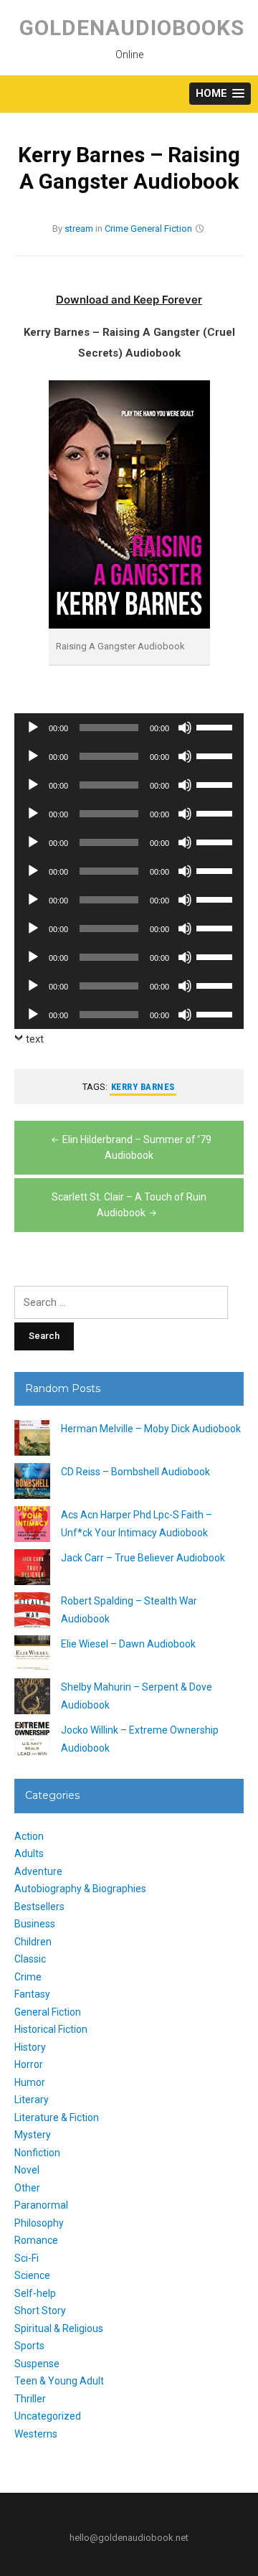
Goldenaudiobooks (132, 28)
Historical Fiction (51, 2029)
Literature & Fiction (57, 2117)
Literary (32, 2100)
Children (33, 1942)
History (30, 2047)
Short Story (40, 2311)
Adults (29, 1853)
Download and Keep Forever (129, 300)
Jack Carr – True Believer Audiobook (143, 1558)
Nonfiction (37, 2153)
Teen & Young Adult (59, 2381)
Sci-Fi (27, 2258)
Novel (27, 2170)
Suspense (37, 2364)
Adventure (38, 1871)
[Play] (33, 728)
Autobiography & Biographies (80, 1889)
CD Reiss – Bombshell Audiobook (135, 1472)
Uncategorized (48, 2416)
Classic (30, 1959)
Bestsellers (39, 1907)
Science (32, 2275)
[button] (220, 94)
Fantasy (32, 1994)
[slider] (216, 726)
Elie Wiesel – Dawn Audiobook (128, 1644)
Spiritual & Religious (59, 2328)
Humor (30, 2082)
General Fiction (161, 229)
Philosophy (39, 2223)
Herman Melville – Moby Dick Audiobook (151, 1429)
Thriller (30, 2399)
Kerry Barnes (143, 1087)
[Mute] (185, 728)
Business (35, 1924)
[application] (129, 728)
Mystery (33, 2135)
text (35, 1039)
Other (27, 2188)
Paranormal (41, 2205)
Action (29, 1836)
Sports (29, 2346)
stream (79, 229)
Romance (36, 2240)
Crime (116, 229)
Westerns (36, 2434)
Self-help (35, 2293)
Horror (29, 2064)
